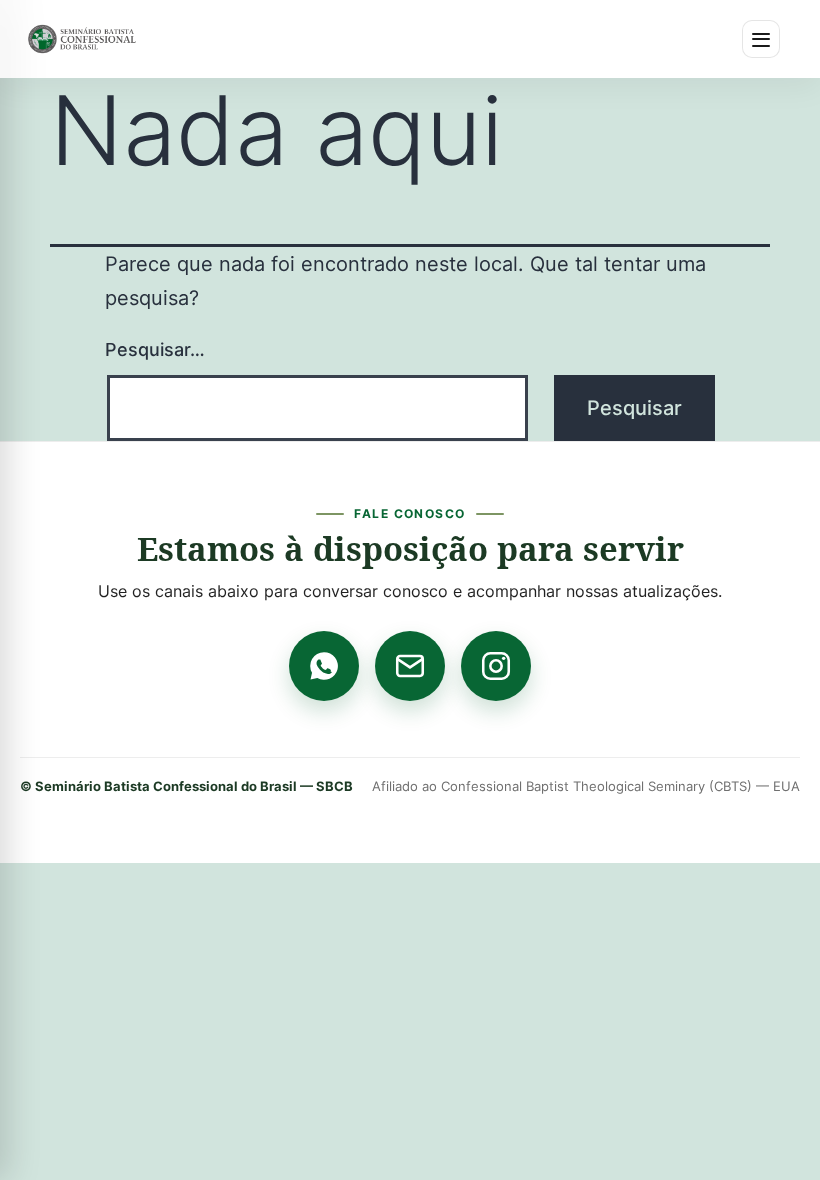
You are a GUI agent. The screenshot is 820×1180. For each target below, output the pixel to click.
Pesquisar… (155, 349)
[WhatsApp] (324, 666)
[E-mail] (410, 666)
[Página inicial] (82, 39)
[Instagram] (496, 666)
